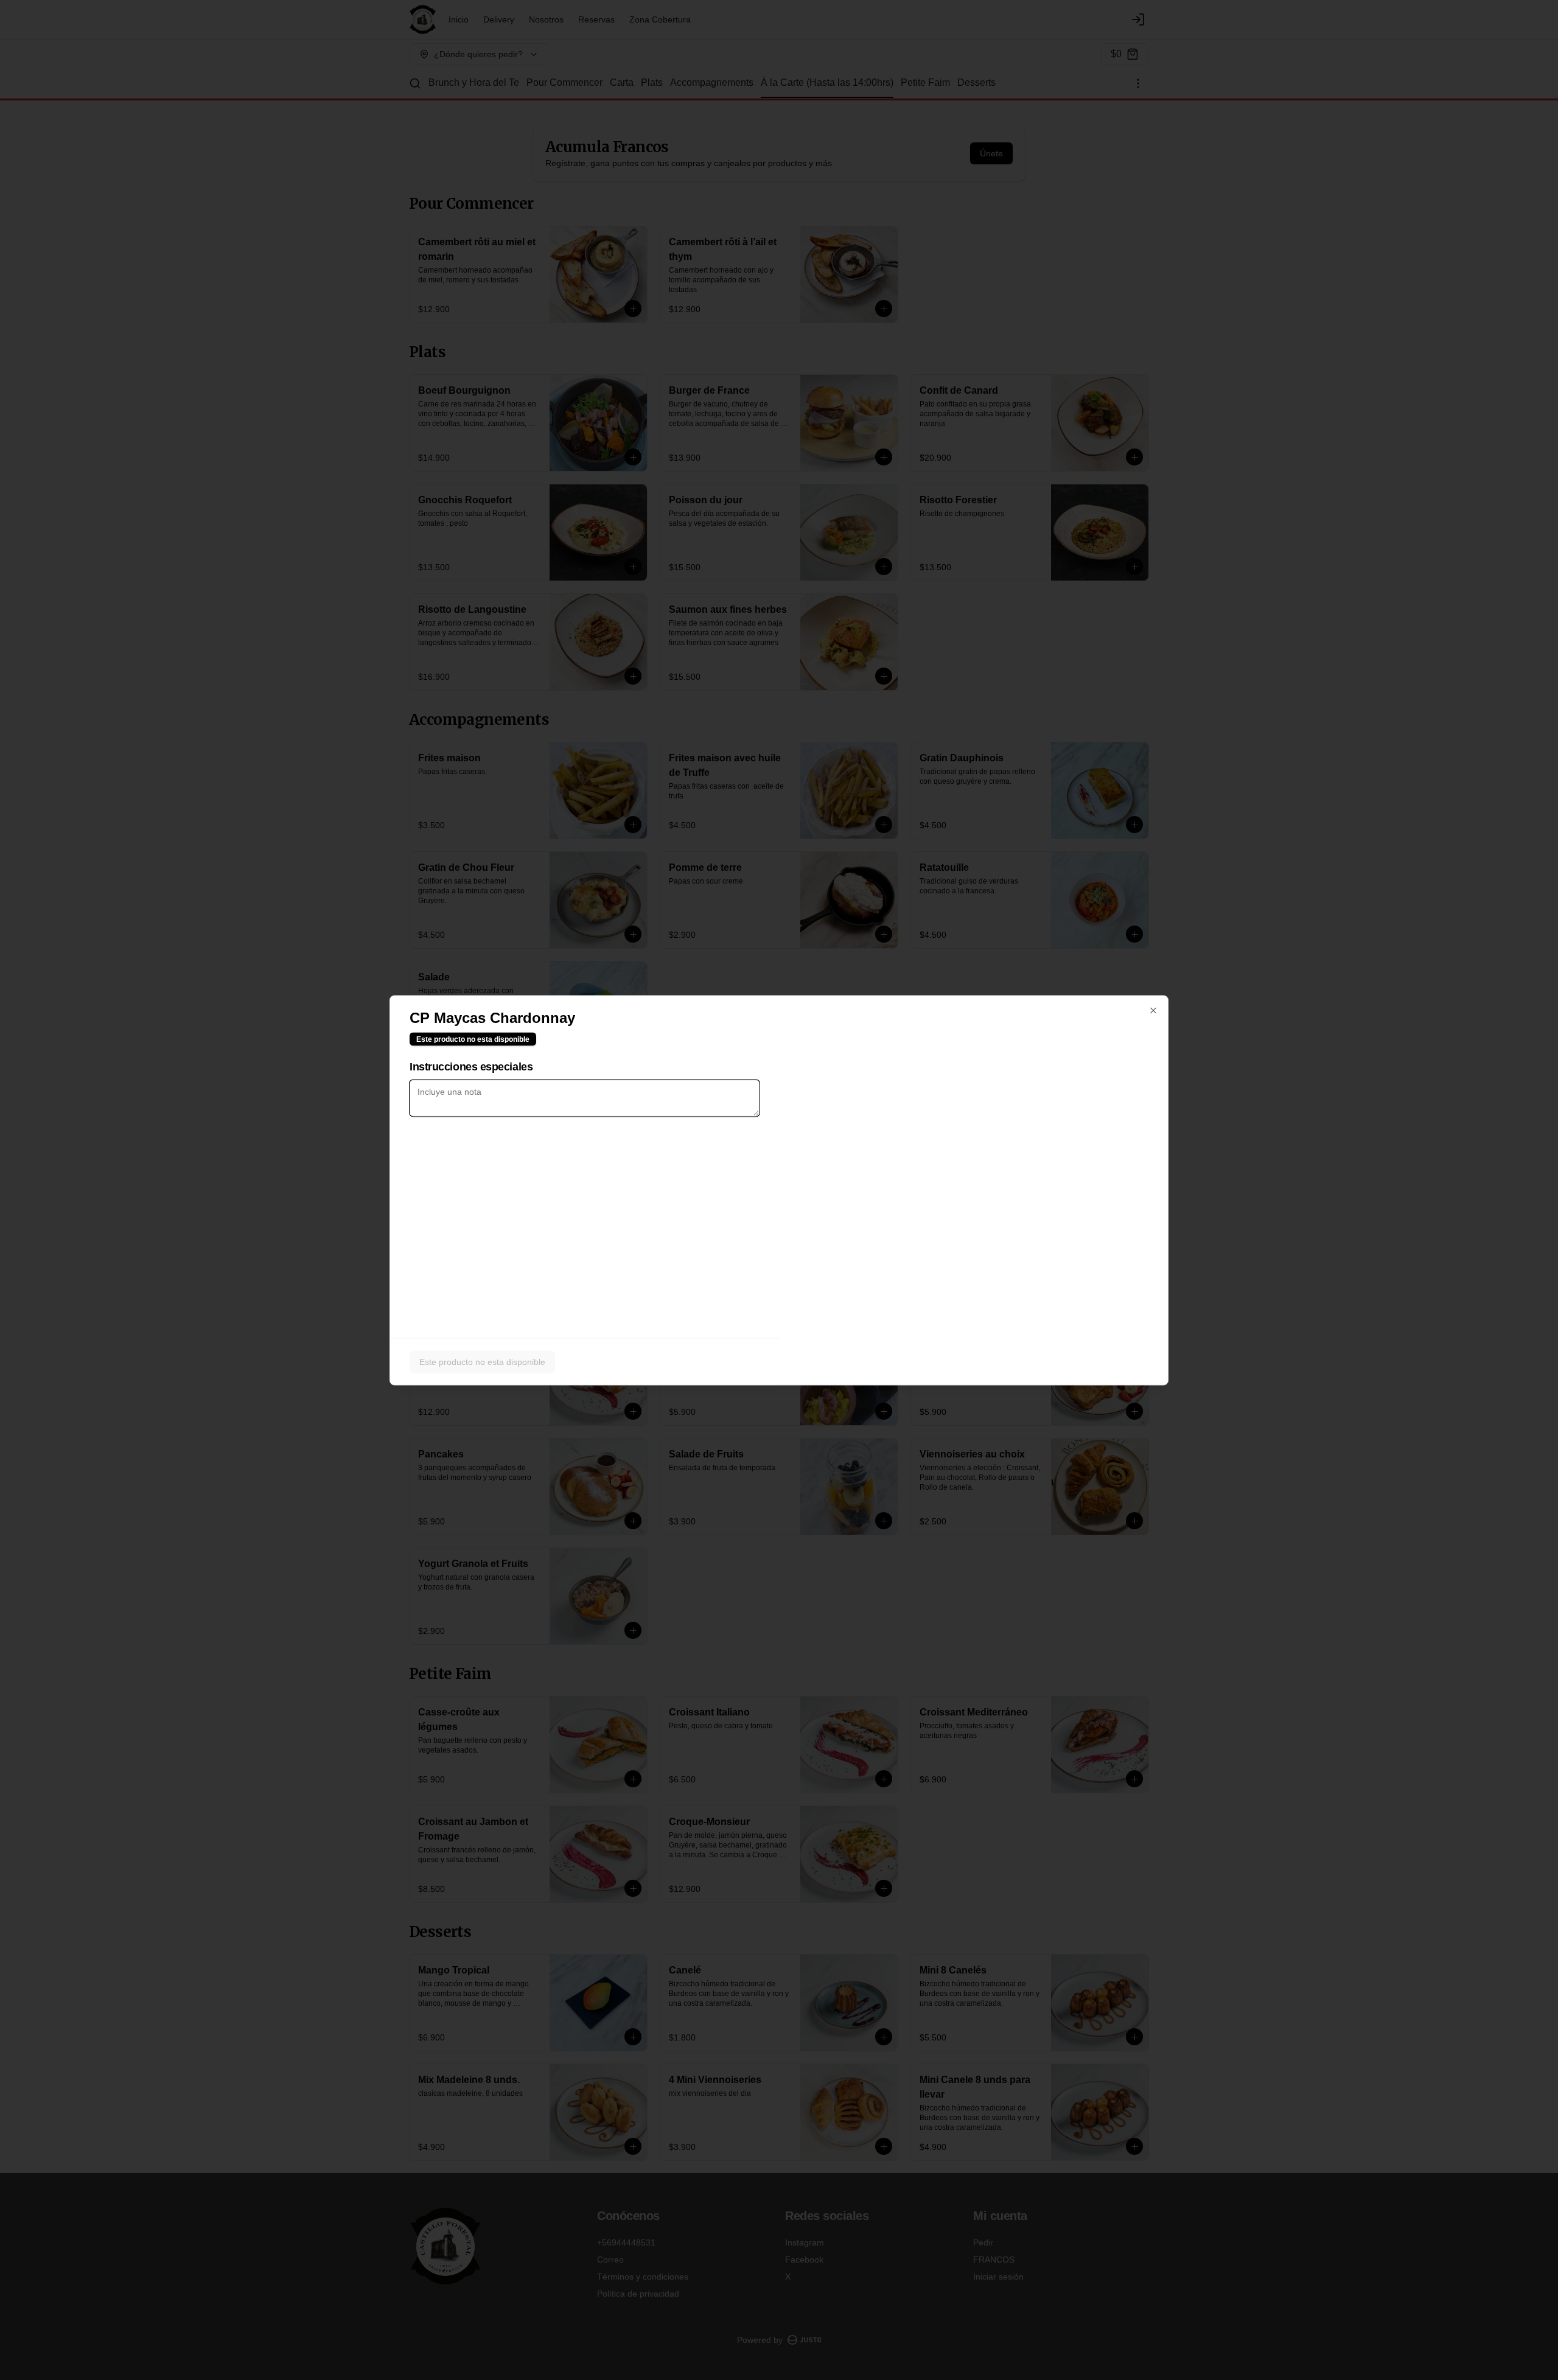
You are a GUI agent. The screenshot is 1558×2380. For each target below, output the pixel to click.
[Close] (1153, 1010)
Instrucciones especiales (471, 1066)
